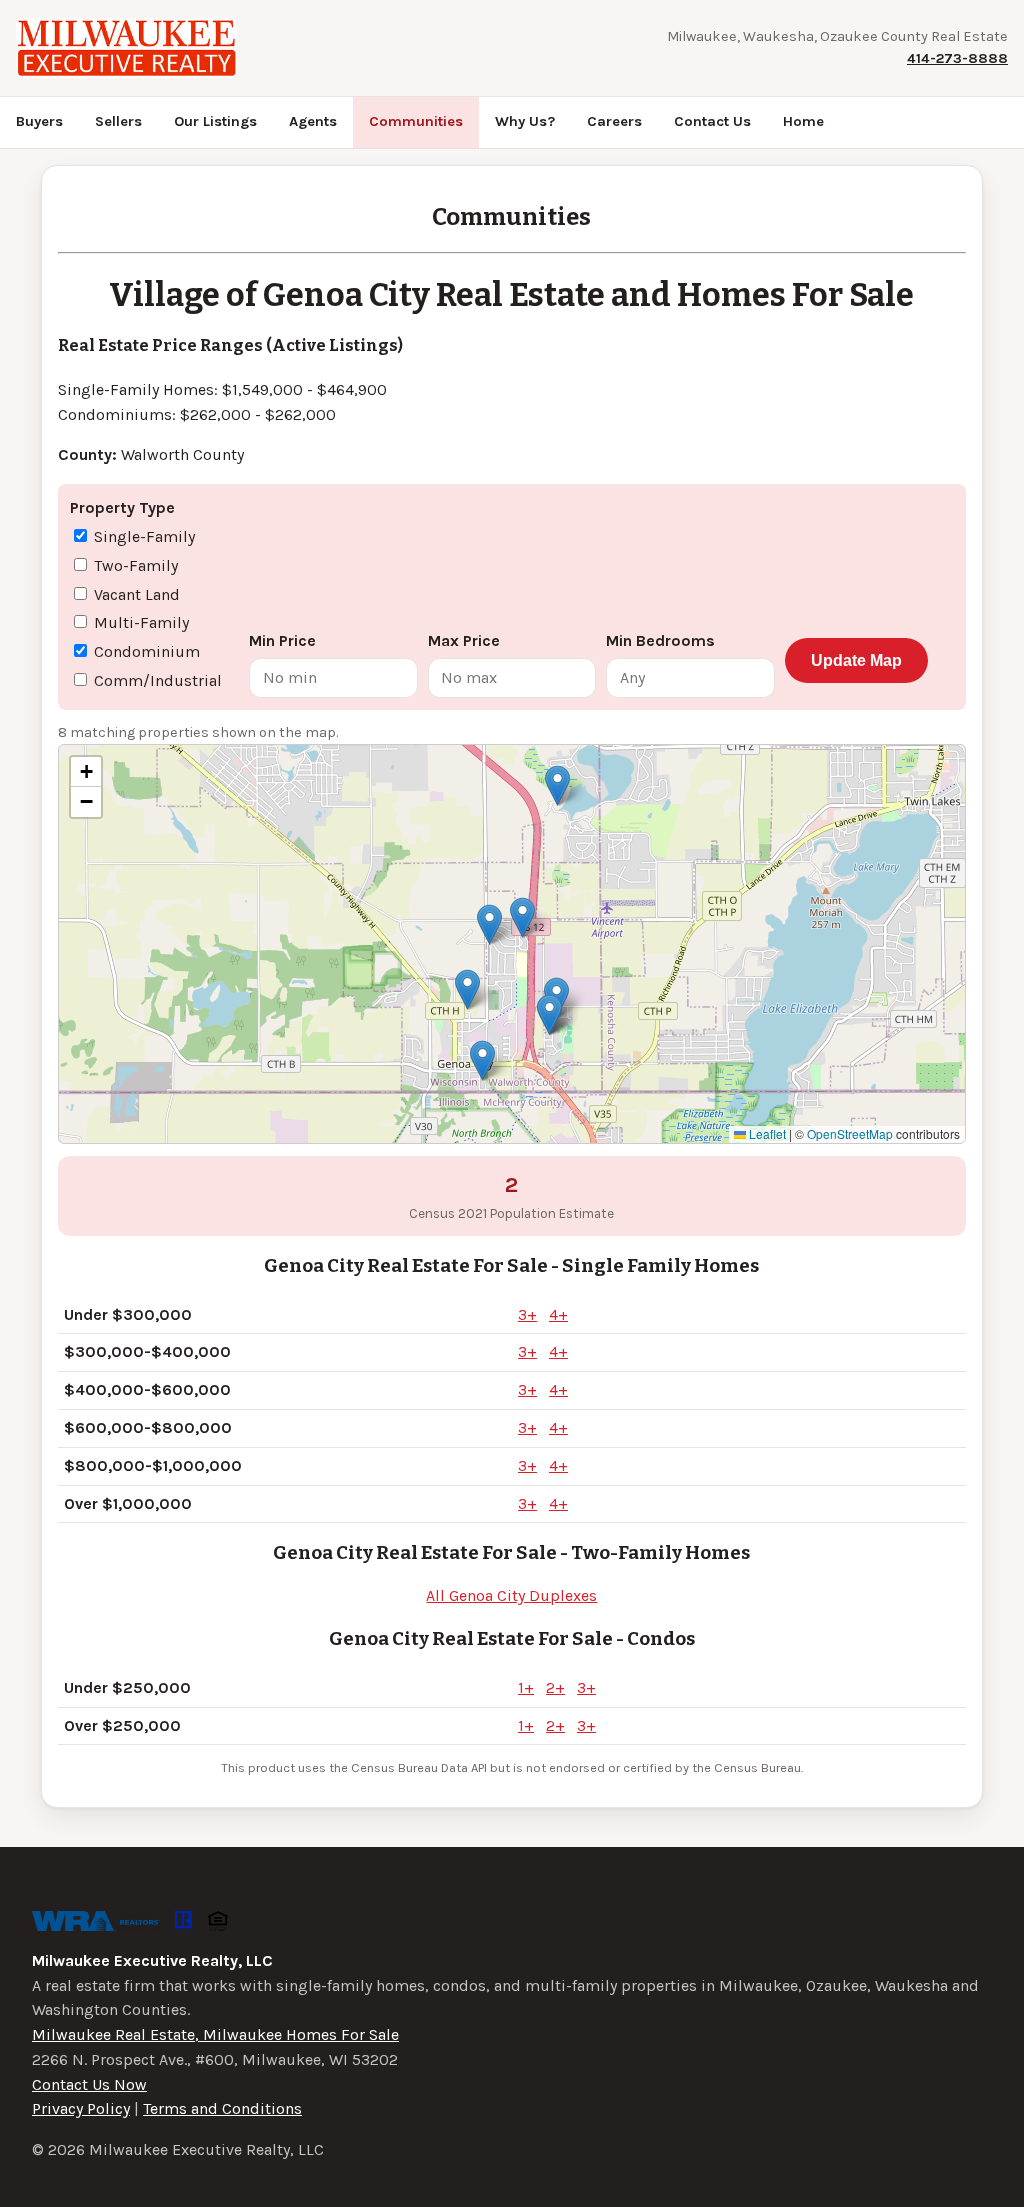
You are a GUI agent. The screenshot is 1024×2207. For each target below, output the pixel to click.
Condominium (145, 651)
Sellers (118, 121)
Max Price (464, 640)
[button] (557, 785)
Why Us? (525, 121)
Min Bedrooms (660, 640)
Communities (416, 121)
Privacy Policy (81, 2108)
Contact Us (712, 121)
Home (803, 121)
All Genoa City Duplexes (511, 1595)
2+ (555, 1687)
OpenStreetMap (850, 1133)
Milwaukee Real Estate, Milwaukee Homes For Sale (215, 2034)
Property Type (122, 507)
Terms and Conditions (222, 2108)
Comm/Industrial (156, 680)
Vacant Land (135, 594)
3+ (527, 1314)
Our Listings (215, 121)
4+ (558, 1314)
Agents (313, 121)
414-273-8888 (957, 58)
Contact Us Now (89, 2084)
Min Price (282, 640)
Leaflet (766, 1133)
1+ (526, 1687)
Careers (614, 121)
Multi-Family (139, 622)
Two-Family (134, 565)
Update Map (856, 660)
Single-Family (142, 536)
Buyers (39, 121)
